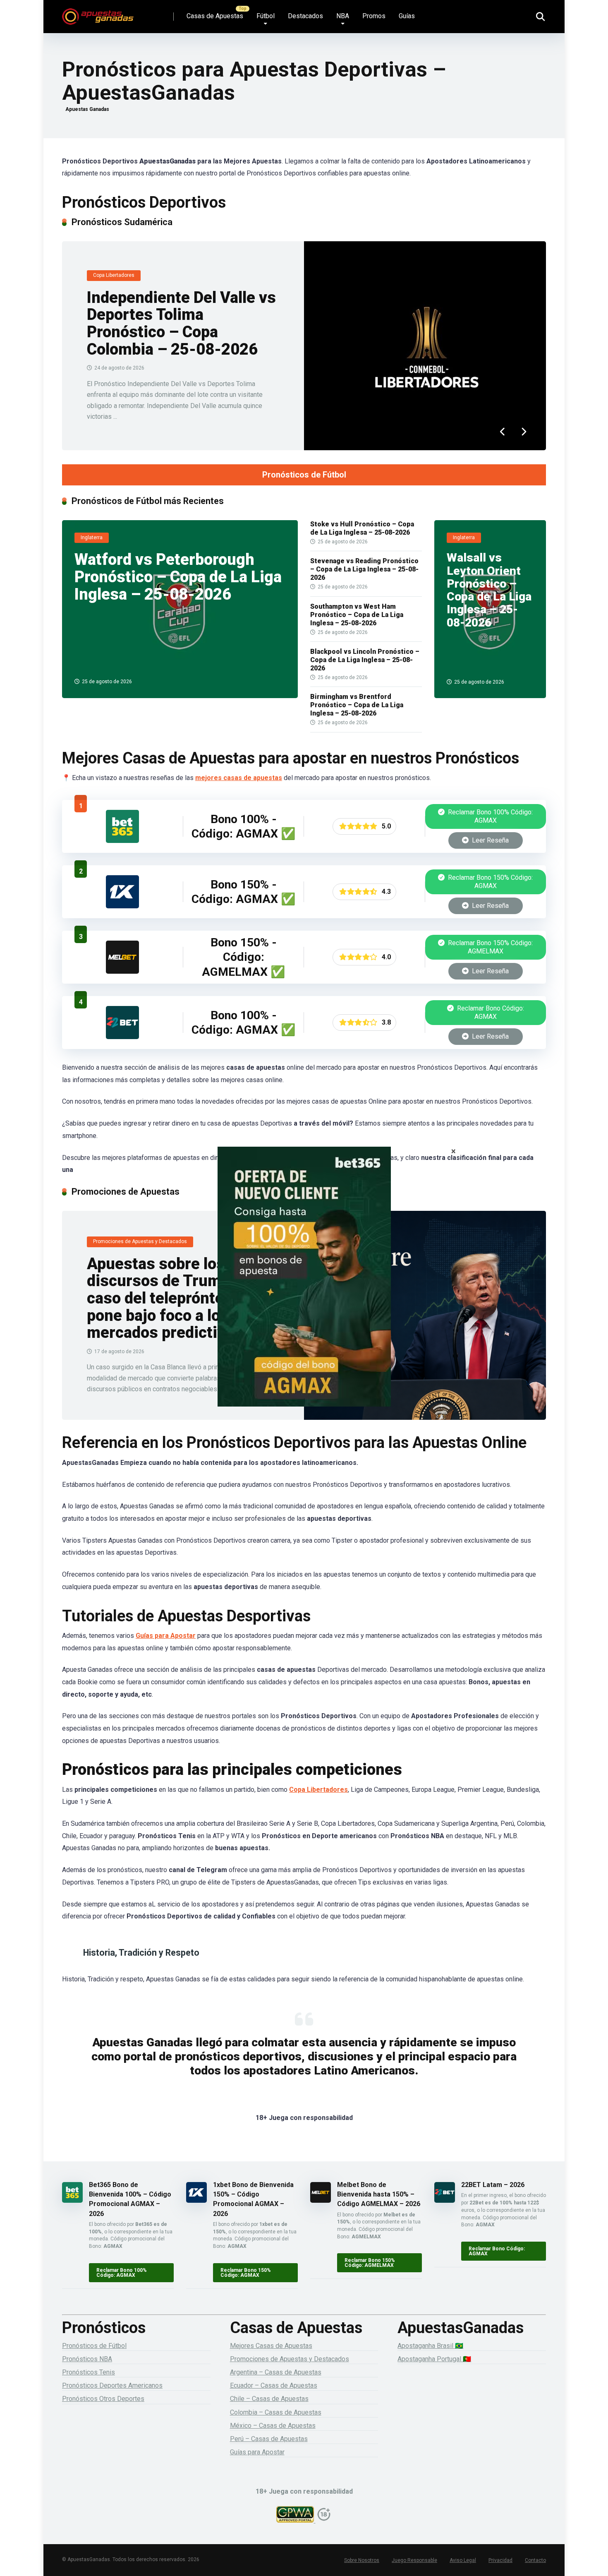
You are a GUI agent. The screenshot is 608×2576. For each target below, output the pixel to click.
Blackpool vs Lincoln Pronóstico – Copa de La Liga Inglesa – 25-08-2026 (365, 660)
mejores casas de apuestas (239, 778)
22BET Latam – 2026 (493, 2185)
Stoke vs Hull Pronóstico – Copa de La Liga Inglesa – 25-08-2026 (362, 528)
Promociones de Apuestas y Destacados (290, 2359)
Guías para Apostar (166, 1636)
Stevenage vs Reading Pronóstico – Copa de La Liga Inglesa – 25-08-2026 (364, 569)
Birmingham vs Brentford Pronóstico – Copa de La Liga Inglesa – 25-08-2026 (357, 705)
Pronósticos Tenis (89, 2372)
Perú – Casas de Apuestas (269, 2439)
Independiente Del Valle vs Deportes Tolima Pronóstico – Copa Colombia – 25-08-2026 (181, 323)
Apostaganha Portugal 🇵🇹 (434, 2359)
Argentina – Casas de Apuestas (276, 2372)
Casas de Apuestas (215, 16)
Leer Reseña (490, 840)
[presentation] (503, 432)
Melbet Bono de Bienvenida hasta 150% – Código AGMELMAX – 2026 (379, 2194)
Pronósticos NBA (87, 2359)
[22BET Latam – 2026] (122, 1037)
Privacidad (500, 2560)
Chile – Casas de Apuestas (269, 2399)
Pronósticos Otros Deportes (103, 2399)
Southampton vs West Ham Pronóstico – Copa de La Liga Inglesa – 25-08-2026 (357, 615)
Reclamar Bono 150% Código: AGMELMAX (490, 947)
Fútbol (266, 16)
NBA (343, 16)
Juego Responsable (414, 2560)
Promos (374, 16)
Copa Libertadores (318, 1790)
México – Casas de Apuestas (273, 2426)
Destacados (305, 16)
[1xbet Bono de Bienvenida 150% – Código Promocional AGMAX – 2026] (122, 906)
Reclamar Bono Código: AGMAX (490, 1012)
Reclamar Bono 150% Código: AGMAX (490, 882)
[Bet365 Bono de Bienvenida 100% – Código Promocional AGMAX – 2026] (122, 841)
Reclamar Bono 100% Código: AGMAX (490, 816)
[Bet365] (304, 1288)
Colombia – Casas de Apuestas (276, 2412)
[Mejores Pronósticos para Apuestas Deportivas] (98, 13)
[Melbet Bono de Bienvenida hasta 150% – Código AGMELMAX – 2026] (122, 971)
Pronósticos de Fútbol (304, 475)
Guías (407, 16)
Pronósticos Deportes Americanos (112, 2385)
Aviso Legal (463, 2560)
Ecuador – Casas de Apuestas (274, 2385)
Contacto (535, 2560)
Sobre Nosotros (362, 2560)
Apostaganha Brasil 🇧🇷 (430, 2346)
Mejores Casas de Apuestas (271, 2346)
